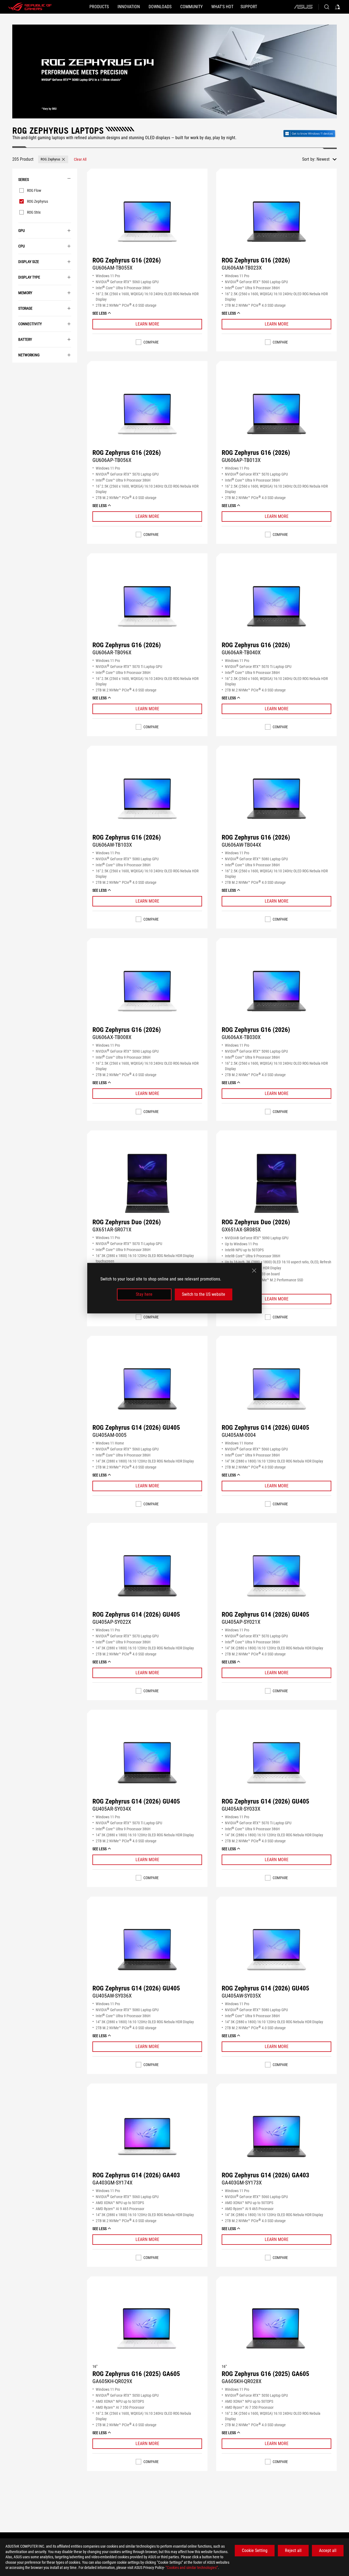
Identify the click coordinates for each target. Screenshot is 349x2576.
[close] (254, 1270)
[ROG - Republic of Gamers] (30, 7)
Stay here (144, 1294)
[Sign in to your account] (338, 7)
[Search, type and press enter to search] (327, 7)
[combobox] (327, 159)
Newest (323, 159)
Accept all (328, 2550)
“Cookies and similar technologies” (192, 2568)
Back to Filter (16, 371)
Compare (151, 342)
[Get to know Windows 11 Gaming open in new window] (310, 133)
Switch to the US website (204, 1294)
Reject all (293, 2550)
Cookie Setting (255, 2550)
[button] (53, 159)
